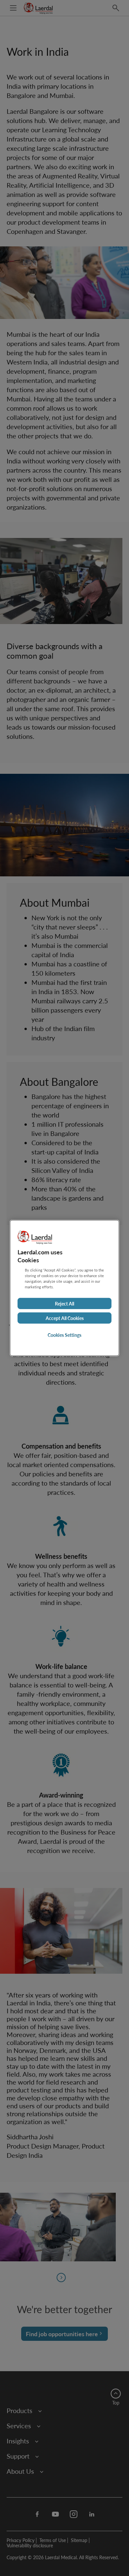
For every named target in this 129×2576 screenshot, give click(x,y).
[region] (64, 1288)
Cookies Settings (64, 1335)
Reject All (64, 1304)
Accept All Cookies (65, 1318)
